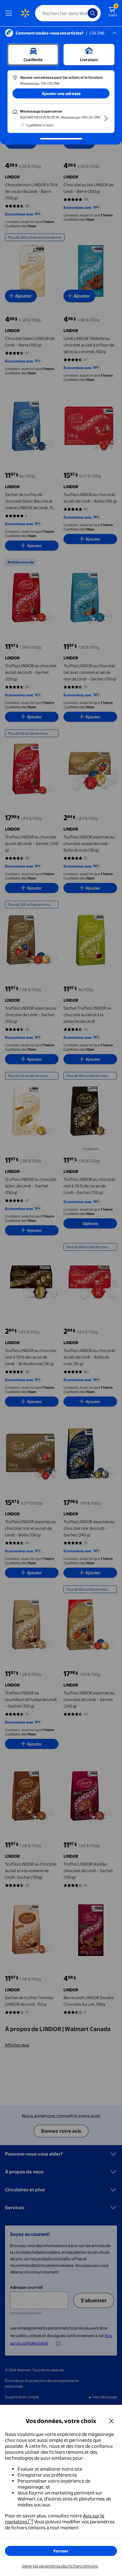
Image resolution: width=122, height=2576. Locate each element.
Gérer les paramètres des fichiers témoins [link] (60, 2566)
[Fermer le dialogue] (111, 2421)
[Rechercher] (93, 13)
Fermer (61, 2551)
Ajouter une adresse (61, 93)
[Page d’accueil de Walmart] (25, 13)
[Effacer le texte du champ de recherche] (84, 13)
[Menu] (10, 13)
